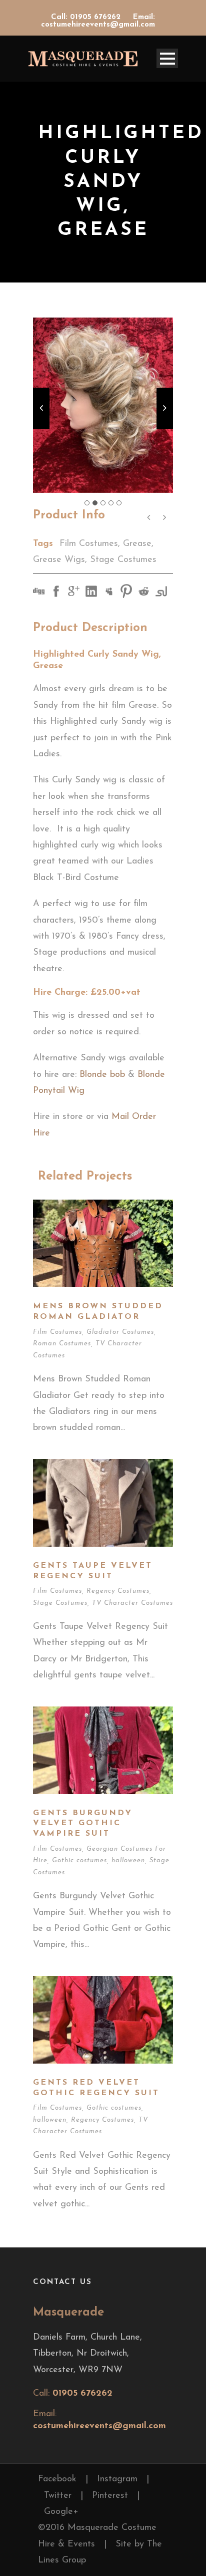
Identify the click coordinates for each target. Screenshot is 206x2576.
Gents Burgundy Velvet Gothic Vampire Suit (83, 1824)
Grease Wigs (59, 560)
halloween (128, 1861)
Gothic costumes (79, 1861)
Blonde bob (102, 1075)
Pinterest (110, 2496)
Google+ (61, 2512)
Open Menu (167, 58)
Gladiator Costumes (120, 1332)
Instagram (117, 2479)
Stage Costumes (123, 560)
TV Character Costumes (132, 1603)
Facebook (57, 2479)
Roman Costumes (62, 1344)
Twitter (58, 2496)
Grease (137, 544)
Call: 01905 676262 (87, 17)
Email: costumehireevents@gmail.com (98, 21)
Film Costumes (89, 544)
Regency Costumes (118, 1591)
